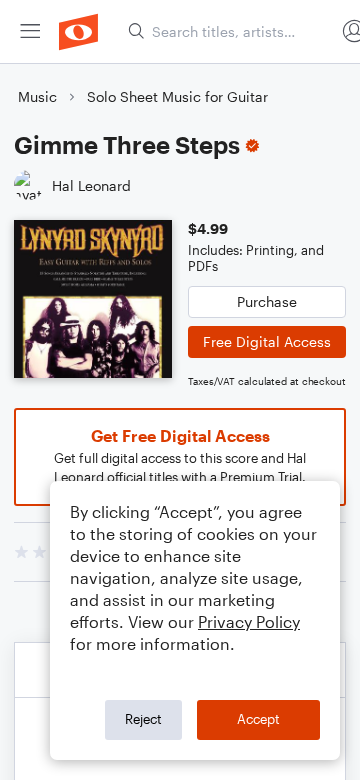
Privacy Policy (249, 621)
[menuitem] (30, 31)
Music (37, 96)
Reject (143, 719)
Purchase (267, 301)
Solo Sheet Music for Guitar (177, 96)
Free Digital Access (267, 341)
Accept (258, 719)
